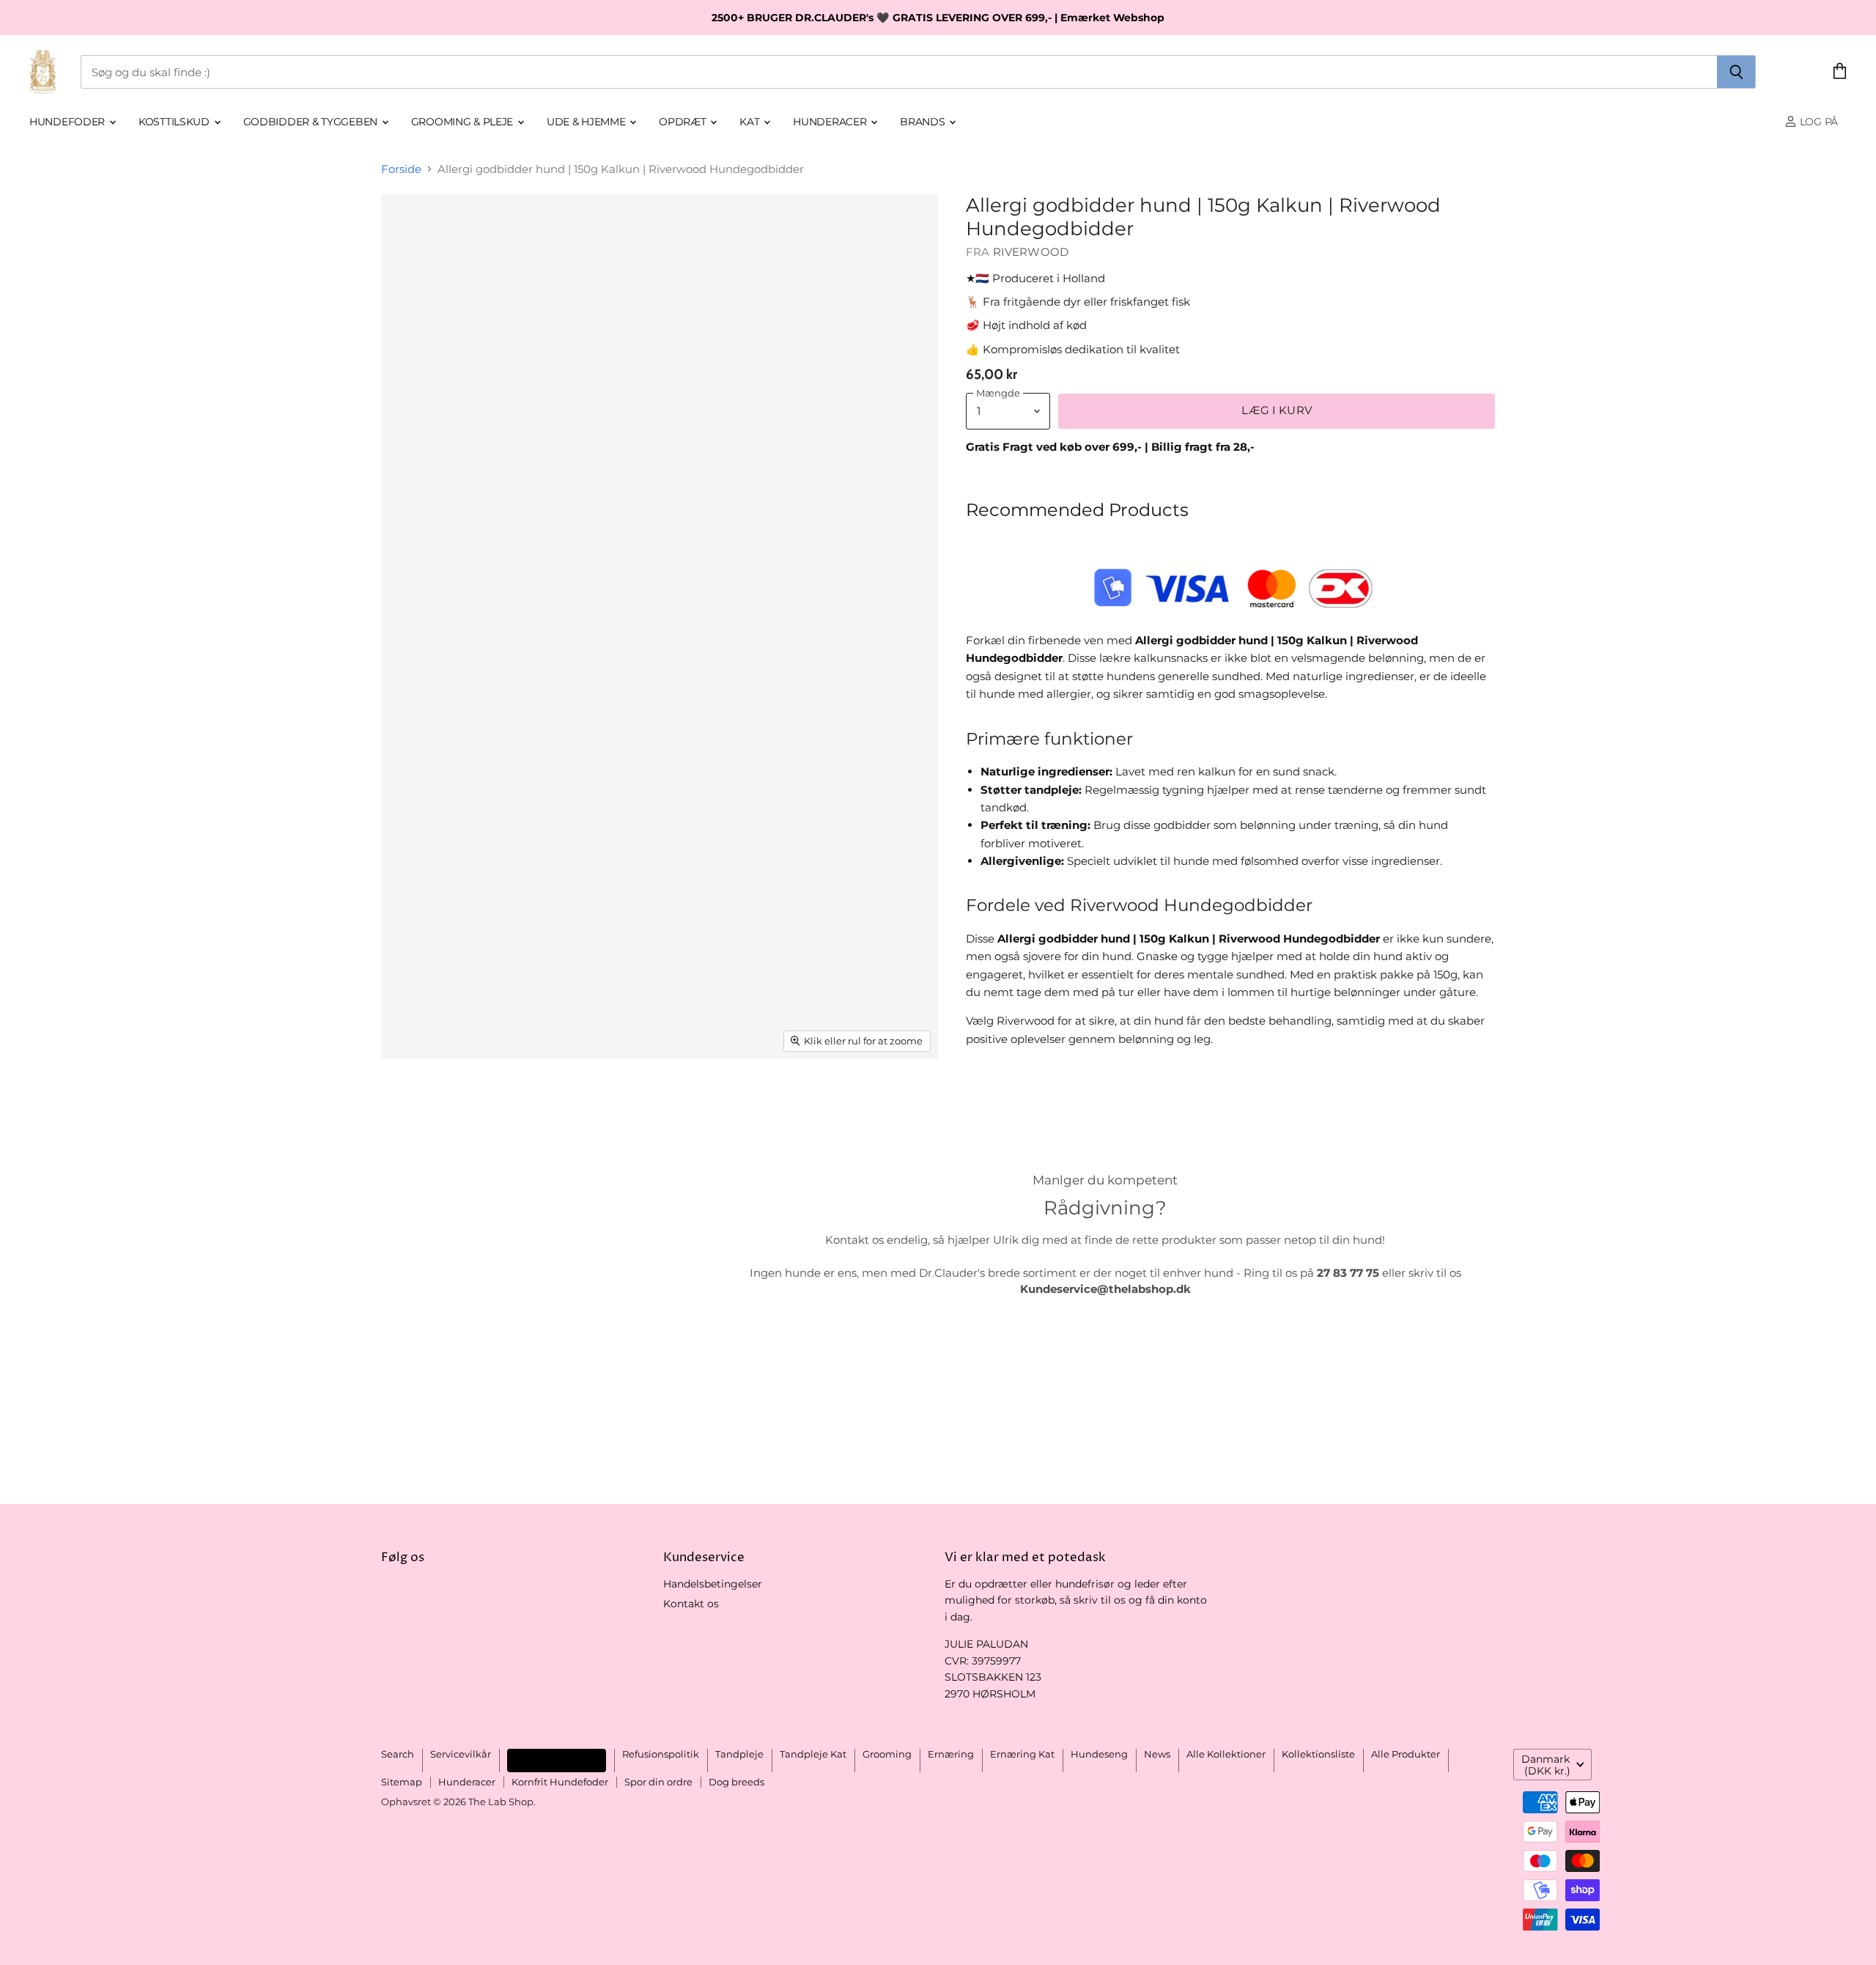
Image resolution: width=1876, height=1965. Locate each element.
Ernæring (951, 1754)
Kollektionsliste (1318, 1754)
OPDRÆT (684, 122)
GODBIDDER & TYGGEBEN (312, 122)
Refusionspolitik (661, 1754)
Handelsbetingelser (713, 1584)
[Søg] (1736, 72)
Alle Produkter (1406, 1754)
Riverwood (1031, 252)
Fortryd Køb (557, 1760)
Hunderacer (831, 122)
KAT (751, 122)
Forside (401, 169)
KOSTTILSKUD (176, 122)
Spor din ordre (658, 1782)
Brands (924, 122)
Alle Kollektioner (1226, 1754)
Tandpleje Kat (813, 1754)
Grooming (887, 1754)
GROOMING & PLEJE (464, 122)
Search (398, 1754)
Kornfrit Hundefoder (560, 1782)
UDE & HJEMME (587, 122)
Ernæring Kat (1022, 1754)
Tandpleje (739, 1754)
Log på (1817, 122)
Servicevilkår (461, 1754)
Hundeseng (1099, 1754)
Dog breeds (736, 1782)
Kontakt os (691, 1604)
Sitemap (402, 1782)
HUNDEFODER (69, 122)
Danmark (1546, 1765)
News (1157, 1754)
